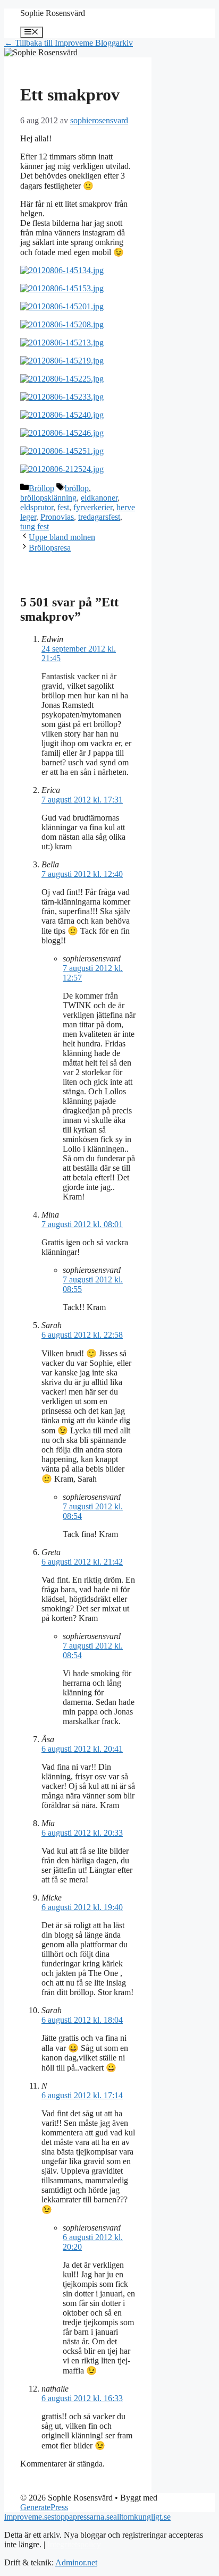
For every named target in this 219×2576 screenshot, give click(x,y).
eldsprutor (37, 507)
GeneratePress (44, 2507)
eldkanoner (99, 498)
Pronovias (57, 517)
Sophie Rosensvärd (53, 13)
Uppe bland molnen (62, 537)
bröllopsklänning (48, 498)
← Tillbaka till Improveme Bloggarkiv (69, 43)
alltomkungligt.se (142, 2517)
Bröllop (41, 488)
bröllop (77, 488)
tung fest (35, 526)
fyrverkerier (93, 507)
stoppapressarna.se (82, 2517)
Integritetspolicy (74, 2544)
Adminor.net (76, 2562)
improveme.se (28, 2517)
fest (63, 507)
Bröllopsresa (50, 548)
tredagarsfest (99, 517)
